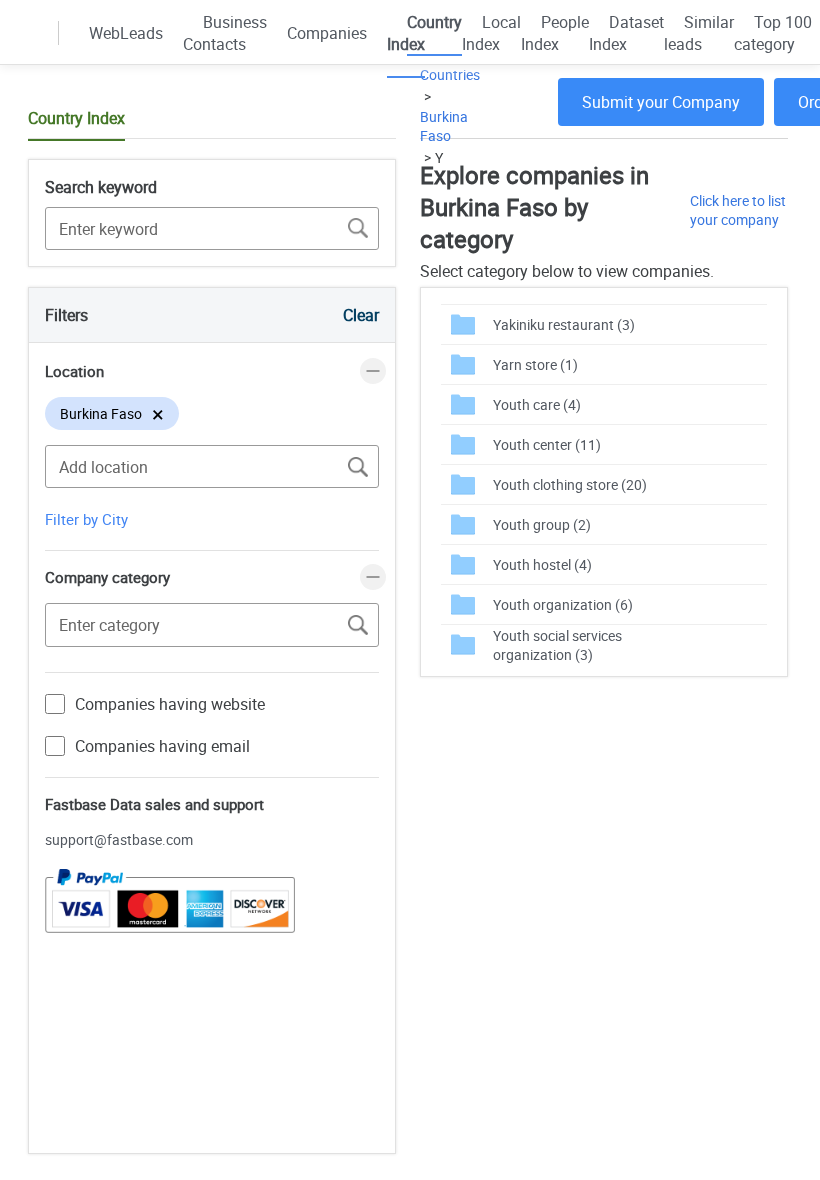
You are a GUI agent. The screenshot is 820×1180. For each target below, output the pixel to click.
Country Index (424, 33)
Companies (327, 33)
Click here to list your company (738, 210)
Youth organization (563, 604)
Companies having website (170, 704)
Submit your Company (661, 102)
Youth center (547, 444)
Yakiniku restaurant (564, 324)
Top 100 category (773, 33)
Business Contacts (225, 33)
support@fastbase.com (119, 839)
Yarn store (535, 364)
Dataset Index (626, 33)
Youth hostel (542, 564)
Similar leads (699, 33)
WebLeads (126, 33)
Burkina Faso (444, 126)
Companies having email (162, 746)
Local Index (491, 33)
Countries (450, 74)
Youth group (542, 524)
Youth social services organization (557, 645)
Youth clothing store (570, 484)
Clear (361, 315)
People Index (555, 33)
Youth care (537, 404)
